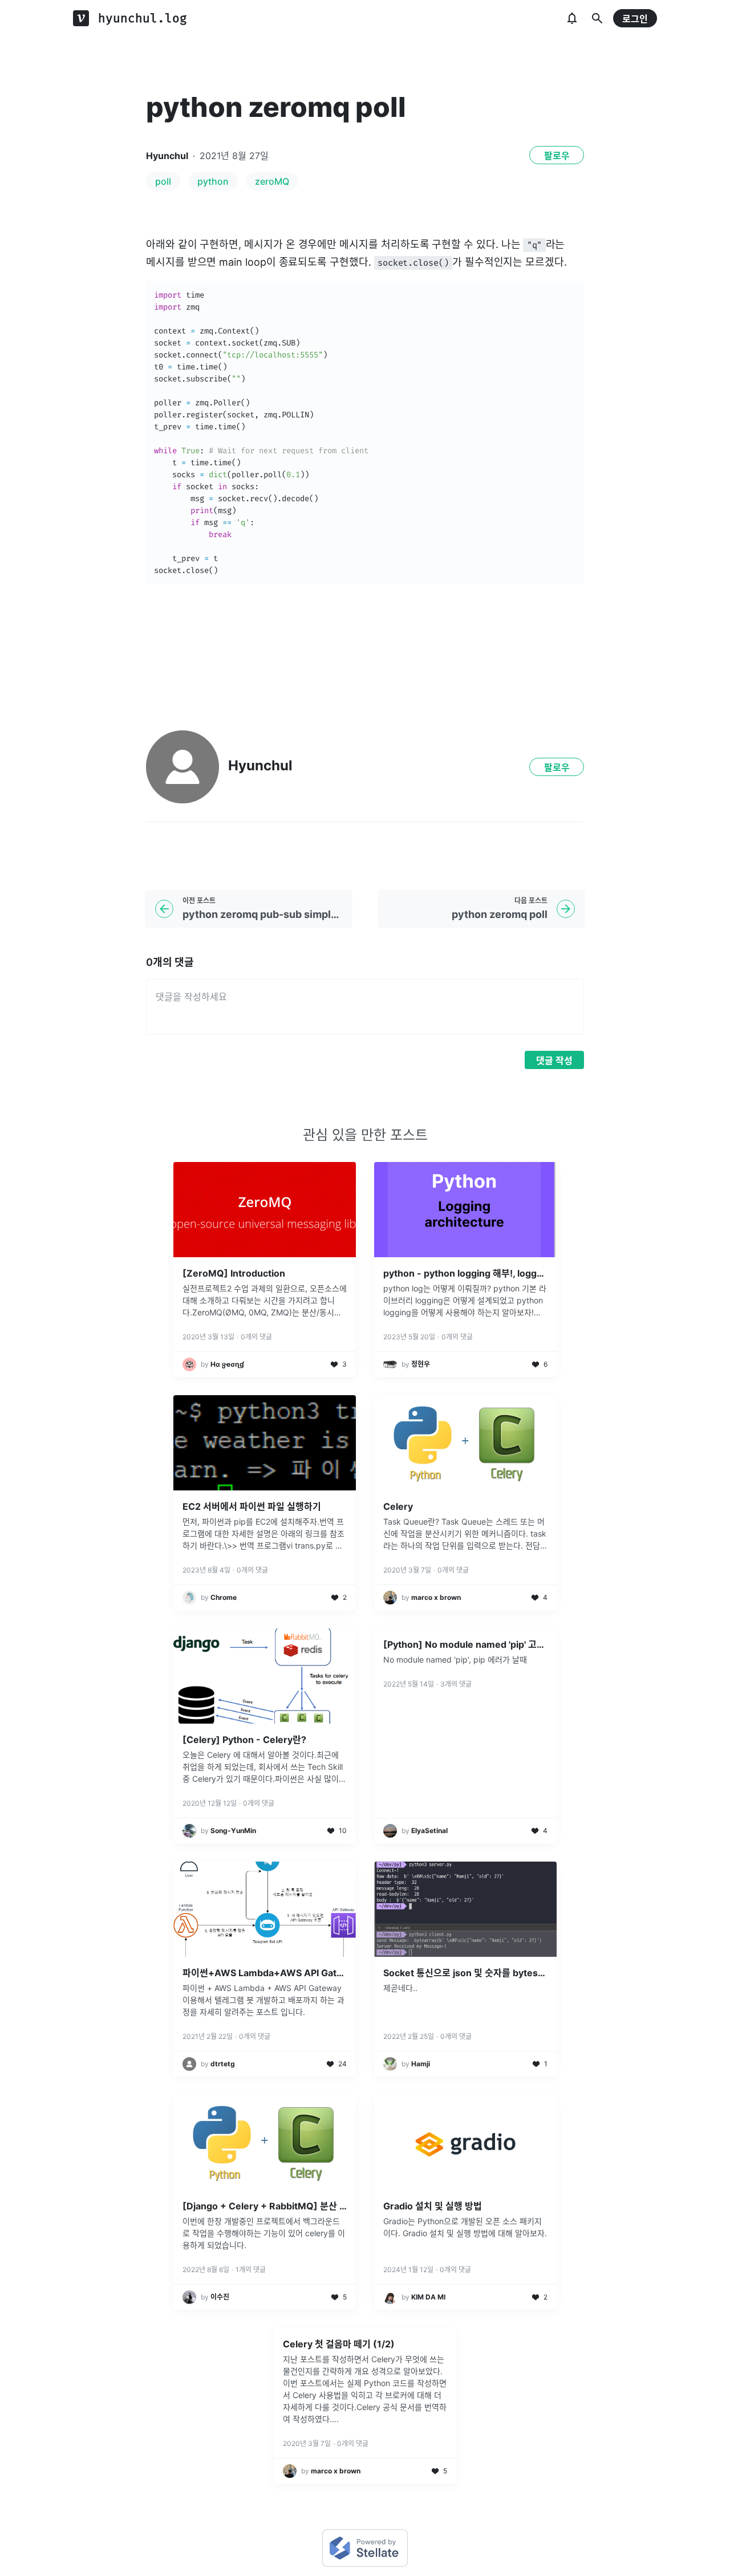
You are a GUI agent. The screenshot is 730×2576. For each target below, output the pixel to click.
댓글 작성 (554, 1061)
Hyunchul (167, 156)
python (213, 181)
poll (163, 181)
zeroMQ (272, 181)
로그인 (635, 19)
